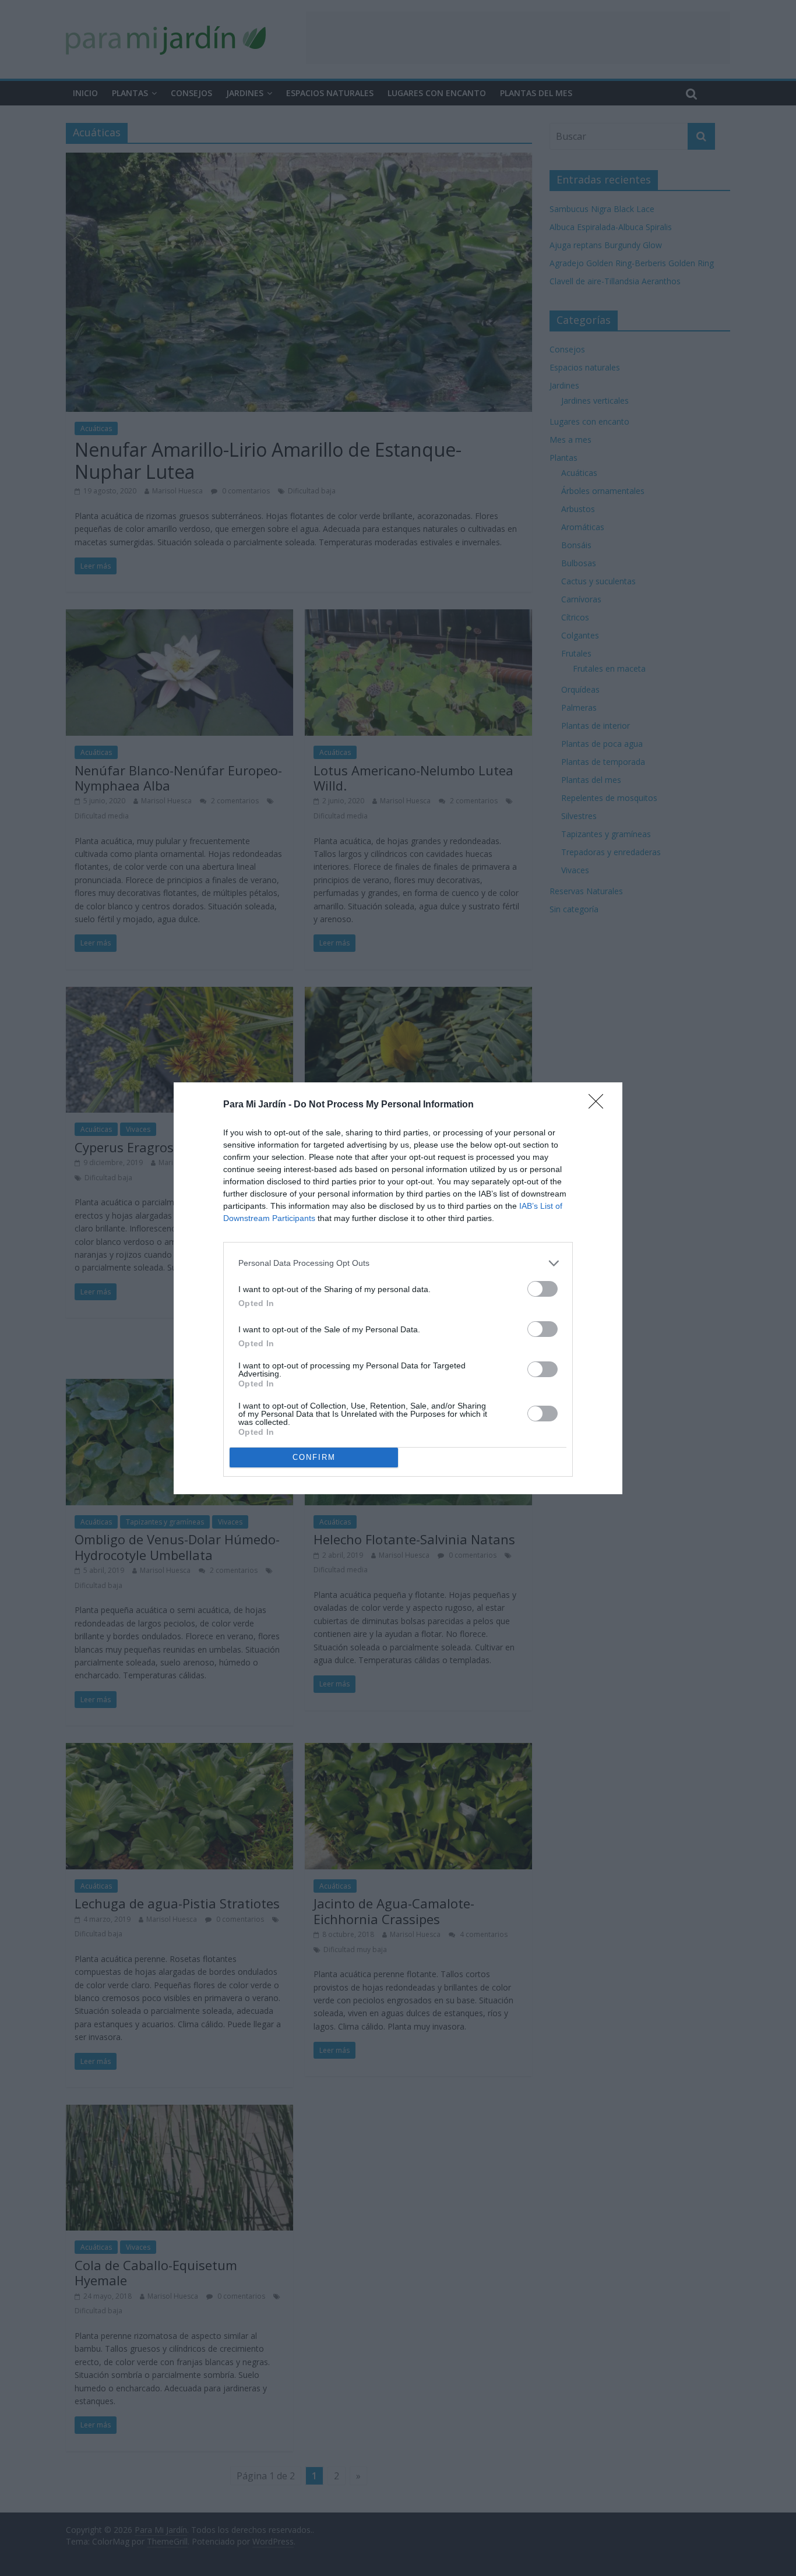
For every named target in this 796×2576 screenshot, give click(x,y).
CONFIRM (314, 1457)
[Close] (600, 1105)
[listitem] (398, 1263)
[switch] (543, 1289)
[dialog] (398, 1288)
